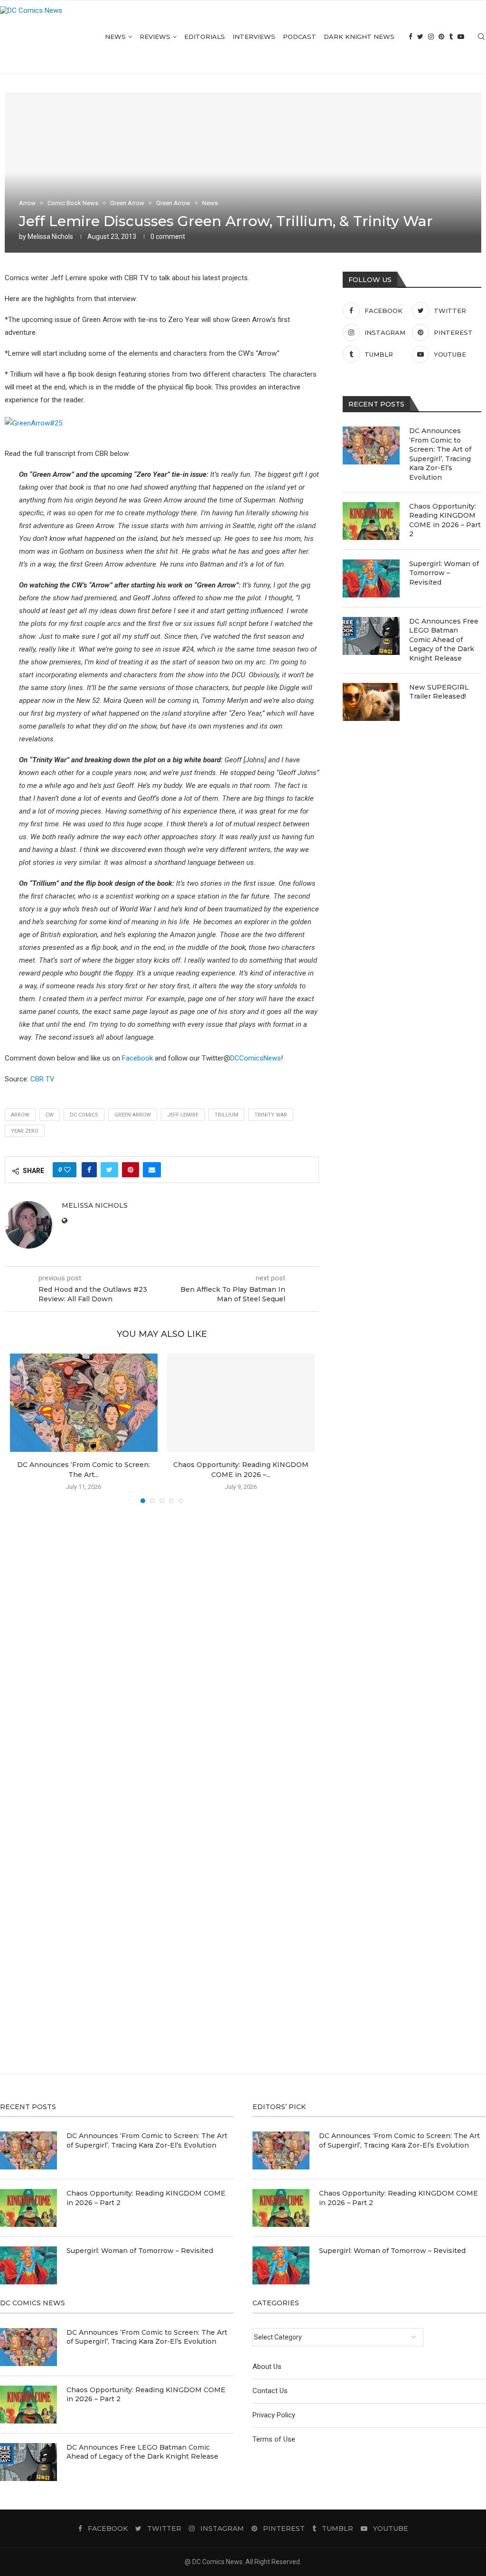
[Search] (481, 37)
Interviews (254, 37)
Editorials (205, 37)
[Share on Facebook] (89, 1170)
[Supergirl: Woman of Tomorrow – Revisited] (371, 578)
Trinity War (271, 1115)
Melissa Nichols (50, 237)
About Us (267, 2367)
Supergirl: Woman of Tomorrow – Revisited (444, 573)
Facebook (137, 1058)
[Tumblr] (451, 37)
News (115, 37)
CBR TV (42, 1079)
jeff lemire (183, 1115)
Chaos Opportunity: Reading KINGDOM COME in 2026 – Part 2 (445, 520)
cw (50, 1115)
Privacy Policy (274, 2415)
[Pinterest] (441, 37)
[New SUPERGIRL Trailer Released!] (371, 702)
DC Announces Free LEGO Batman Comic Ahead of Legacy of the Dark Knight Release (444, 640)
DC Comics (84, 1115)
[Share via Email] (152, 1170)
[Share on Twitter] (109, 1170)
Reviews (155, 37)
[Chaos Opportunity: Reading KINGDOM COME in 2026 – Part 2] (241, 1403)
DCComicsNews (256, 1058)
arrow (20, 1115)
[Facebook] (411, 37)
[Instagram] (431, 37)
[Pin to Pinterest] (131, 1170)
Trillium (226, 1115)
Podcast (299, 37)
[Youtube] (461, 37)
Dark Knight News (359, 37)
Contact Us (270, 2391)
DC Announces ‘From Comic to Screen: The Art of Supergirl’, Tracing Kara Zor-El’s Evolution (440, 454)
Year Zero (25, 1131)
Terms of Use (274, 2439)
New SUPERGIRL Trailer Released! (439, 692)
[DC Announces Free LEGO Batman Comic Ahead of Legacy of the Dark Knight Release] (371, 636)
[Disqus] (162, 1648)
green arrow (133, 1115)
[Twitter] (420, 37)
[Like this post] (67, 1170)
